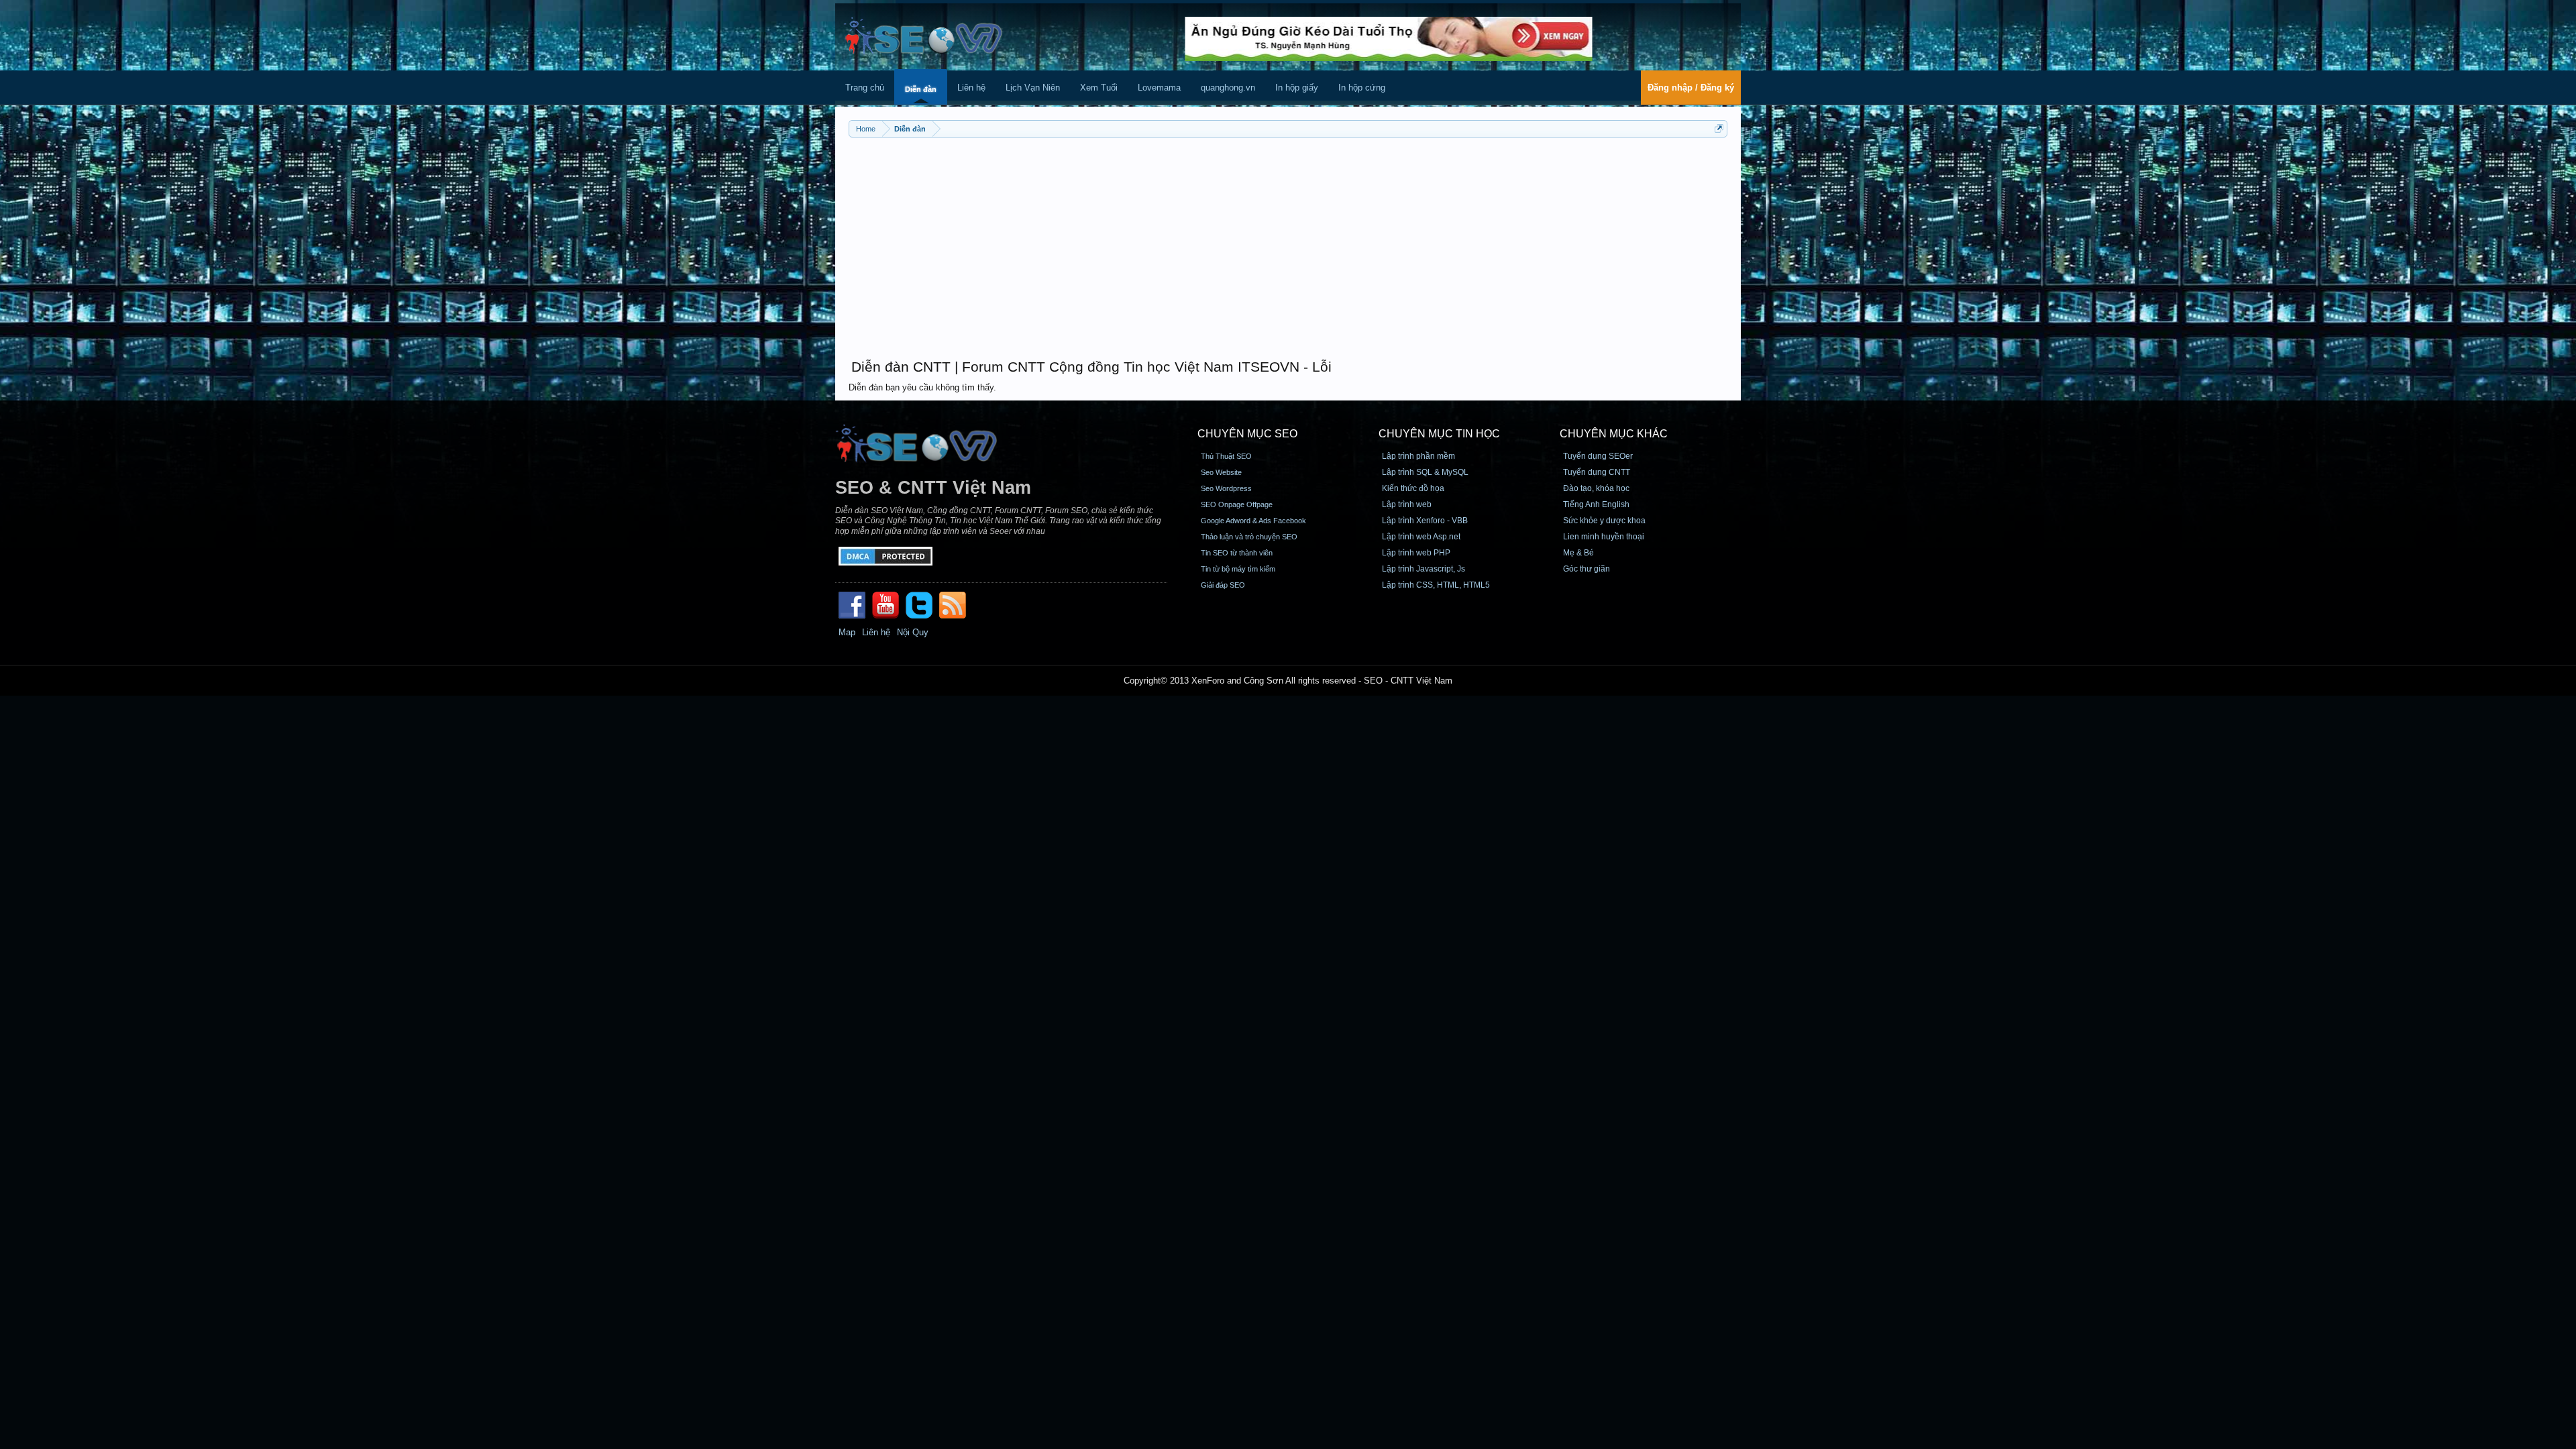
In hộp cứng (1362, 88)
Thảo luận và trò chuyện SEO (1249, 537)
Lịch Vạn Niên (1033, 88)
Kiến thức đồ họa (1413, 488)
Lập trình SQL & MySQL (1425, 472)
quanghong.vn (1228, 88)
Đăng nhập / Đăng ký (1691, 88)
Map (847, 632)
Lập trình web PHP (1416, 553)
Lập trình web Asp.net (1421, 537)
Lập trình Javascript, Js (1424, 569)
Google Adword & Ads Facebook (1253, 521)
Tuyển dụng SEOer (1598, 456)
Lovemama (1159, 88)
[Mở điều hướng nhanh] (1719, 128)
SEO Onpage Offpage (1237, 504)
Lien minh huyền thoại (1604, 537)
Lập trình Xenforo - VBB (1425, 521)
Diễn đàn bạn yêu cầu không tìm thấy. (922, 387)
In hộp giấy (1297, 88)
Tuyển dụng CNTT (1597, 472)
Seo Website (1221, 472)
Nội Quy (913, 632)
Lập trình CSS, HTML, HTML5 (1436, 585)
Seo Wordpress (1226, 488)
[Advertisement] (1288, 241)
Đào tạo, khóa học (1596, 488)
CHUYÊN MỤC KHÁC (1614, 434)
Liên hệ (971, 88)
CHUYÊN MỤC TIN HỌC (1439, 434)
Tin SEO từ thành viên (1237, 553)
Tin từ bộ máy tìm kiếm (1238, 569)
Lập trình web (1407, 504)
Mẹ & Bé (1578, 553)
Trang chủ (865, 88)
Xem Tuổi (1099, 88)
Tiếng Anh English (1596, 504)
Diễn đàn (921, 89)
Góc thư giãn (1587, 569)
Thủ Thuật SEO (1226, 456)
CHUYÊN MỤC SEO (1247, 434)
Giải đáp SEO (1223, 585)
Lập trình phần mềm (1418, 456)
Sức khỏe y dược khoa (1604, 521)
